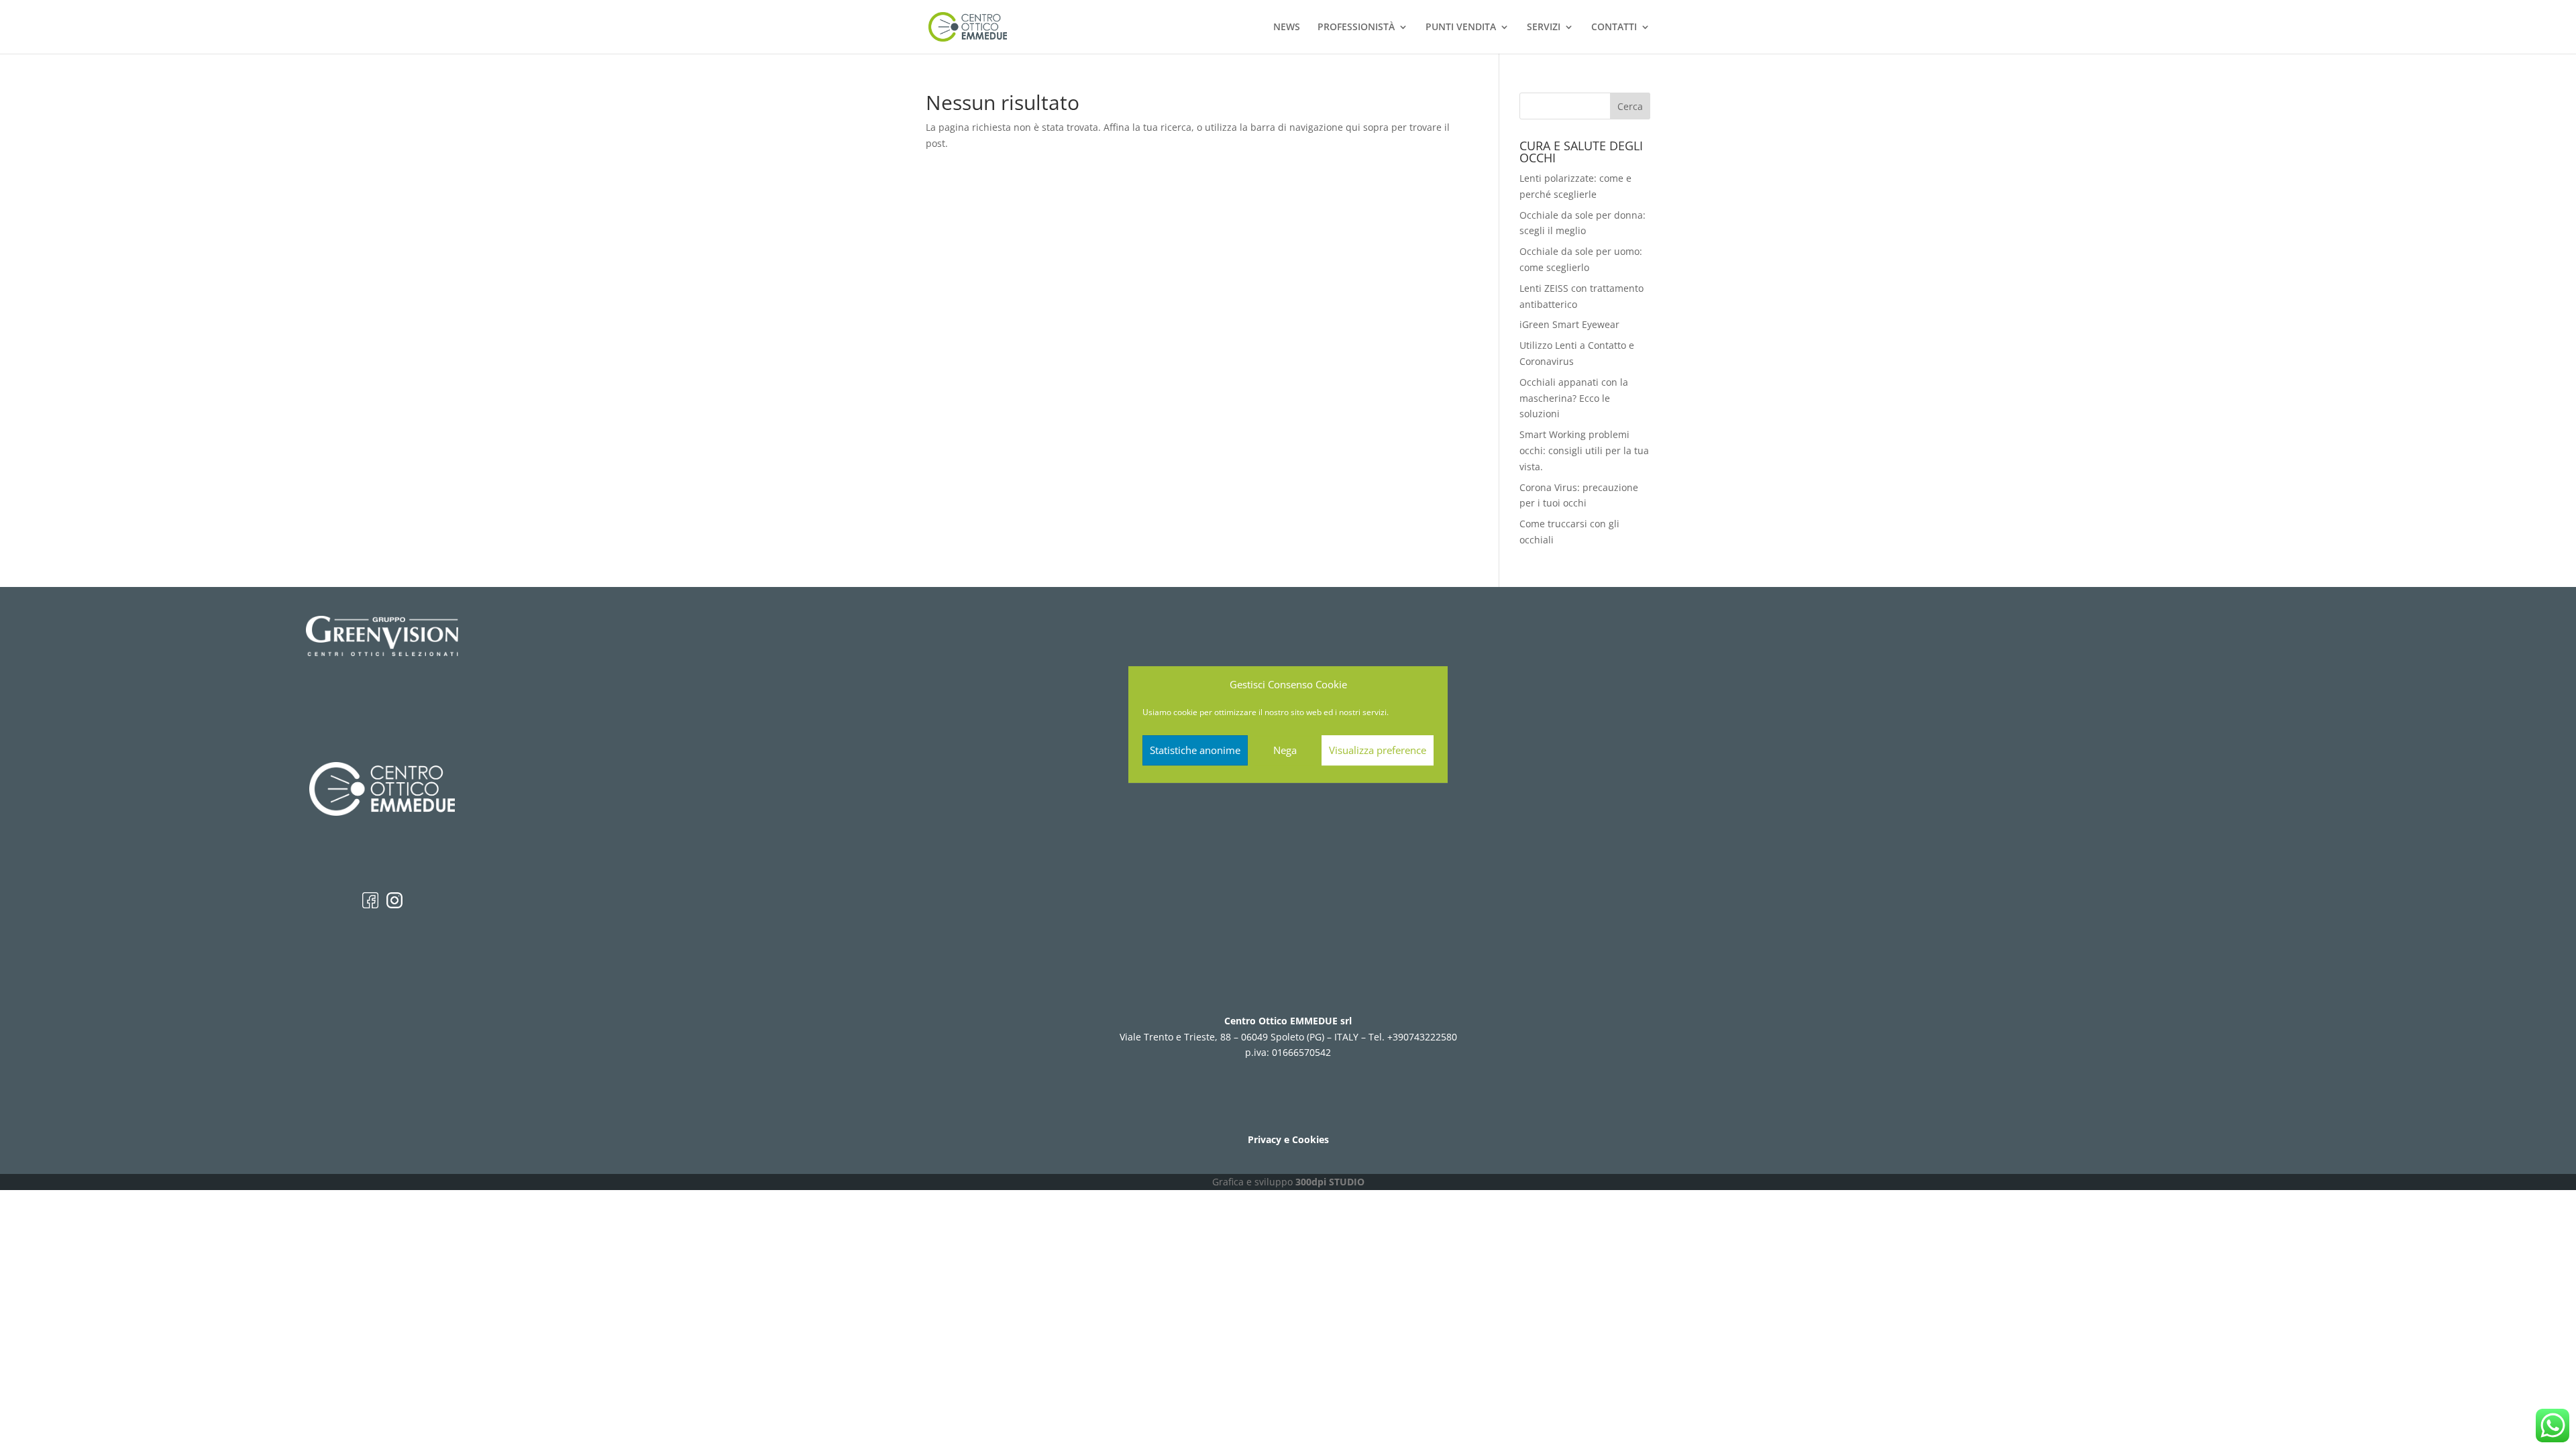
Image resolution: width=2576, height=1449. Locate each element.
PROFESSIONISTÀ (1356, 28)
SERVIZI (1544, 28)
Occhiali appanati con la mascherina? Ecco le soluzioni (1574, 398)
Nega (1285, 750)
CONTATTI (1614, 28)
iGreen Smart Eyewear (1569, 324)
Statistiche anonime (1195, 750)
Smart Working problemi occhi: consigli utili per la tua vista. (1584, 450)
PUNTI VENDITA (1461, 28)
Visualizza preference (1378, 750)
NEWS (1287, 28)
